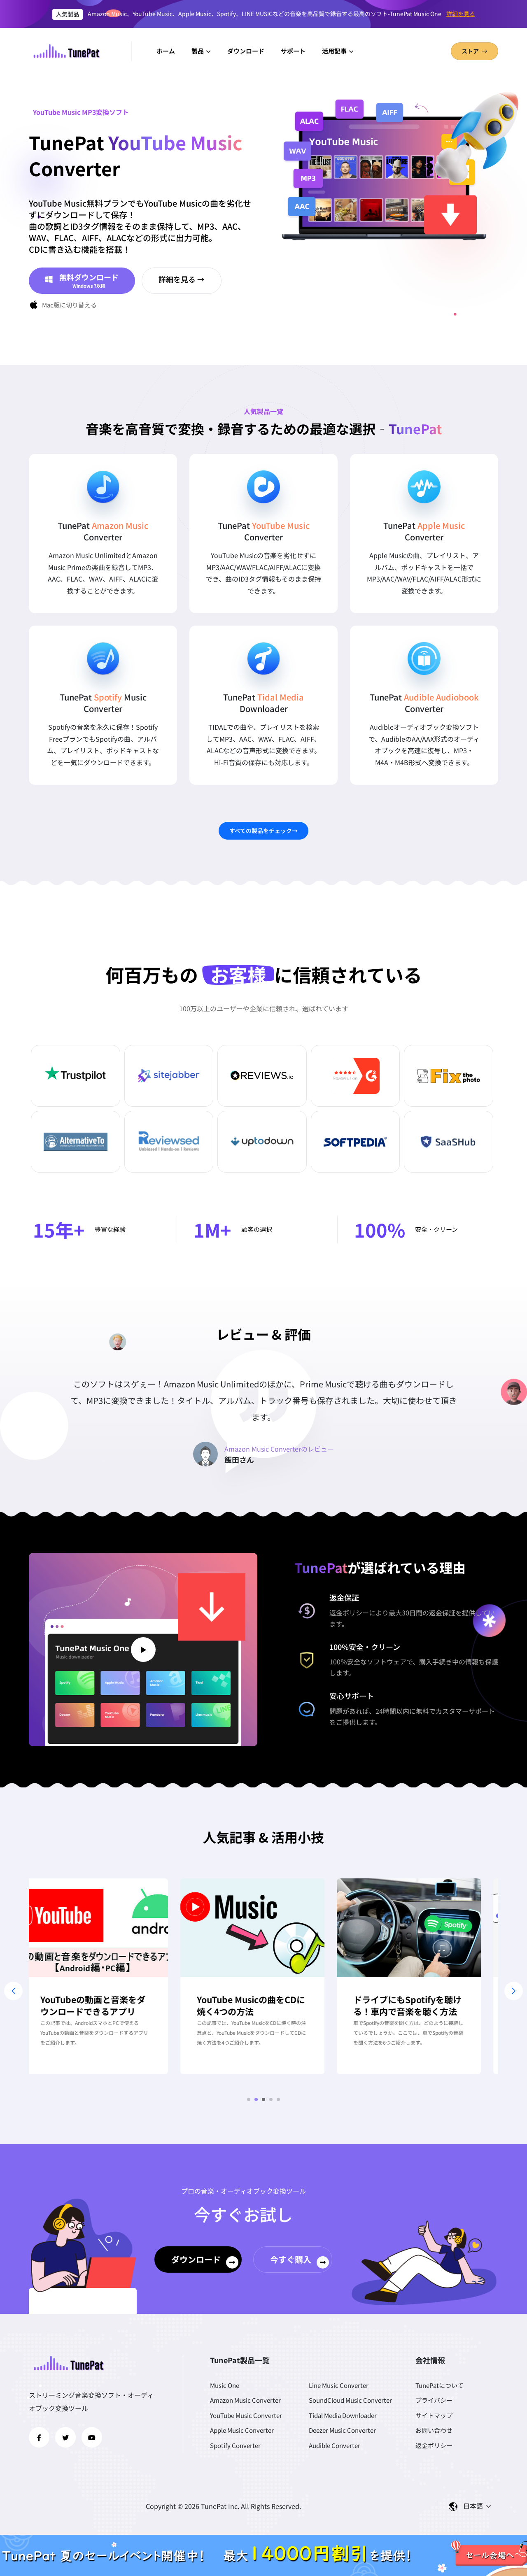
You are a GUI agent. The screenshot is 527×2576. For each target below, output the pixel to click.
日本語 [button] (474, 2506)
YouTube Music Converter (246, 2415)
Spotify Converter (235, 2445)
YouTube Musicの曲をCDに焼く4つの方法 (106, 2006)
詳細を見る (461, 14)
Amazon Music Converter (245, 2400)
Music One (225, 2385)
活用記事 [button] (335, 51)
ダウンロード (246, 51)
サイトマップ (434, 2415)
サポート (293, 51)
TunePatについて (440, 2385)
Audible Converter (335, 2445)
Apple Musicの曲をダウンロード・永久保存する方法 (420, 2006)
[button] (249, 2099)
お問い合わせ (434, 2430)
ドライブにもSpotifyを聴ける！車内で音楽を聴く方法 (262, 2006)
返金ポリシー (349, 1613)
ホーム (166, 51)
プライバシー (434, 2400)
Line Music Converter (339, 2385)
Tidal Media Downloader (343, 2415)
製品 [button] (198, 51)
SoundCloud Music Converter (350, 2400)
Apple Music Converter (242, 2430)
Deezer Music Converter (342, 2430)
